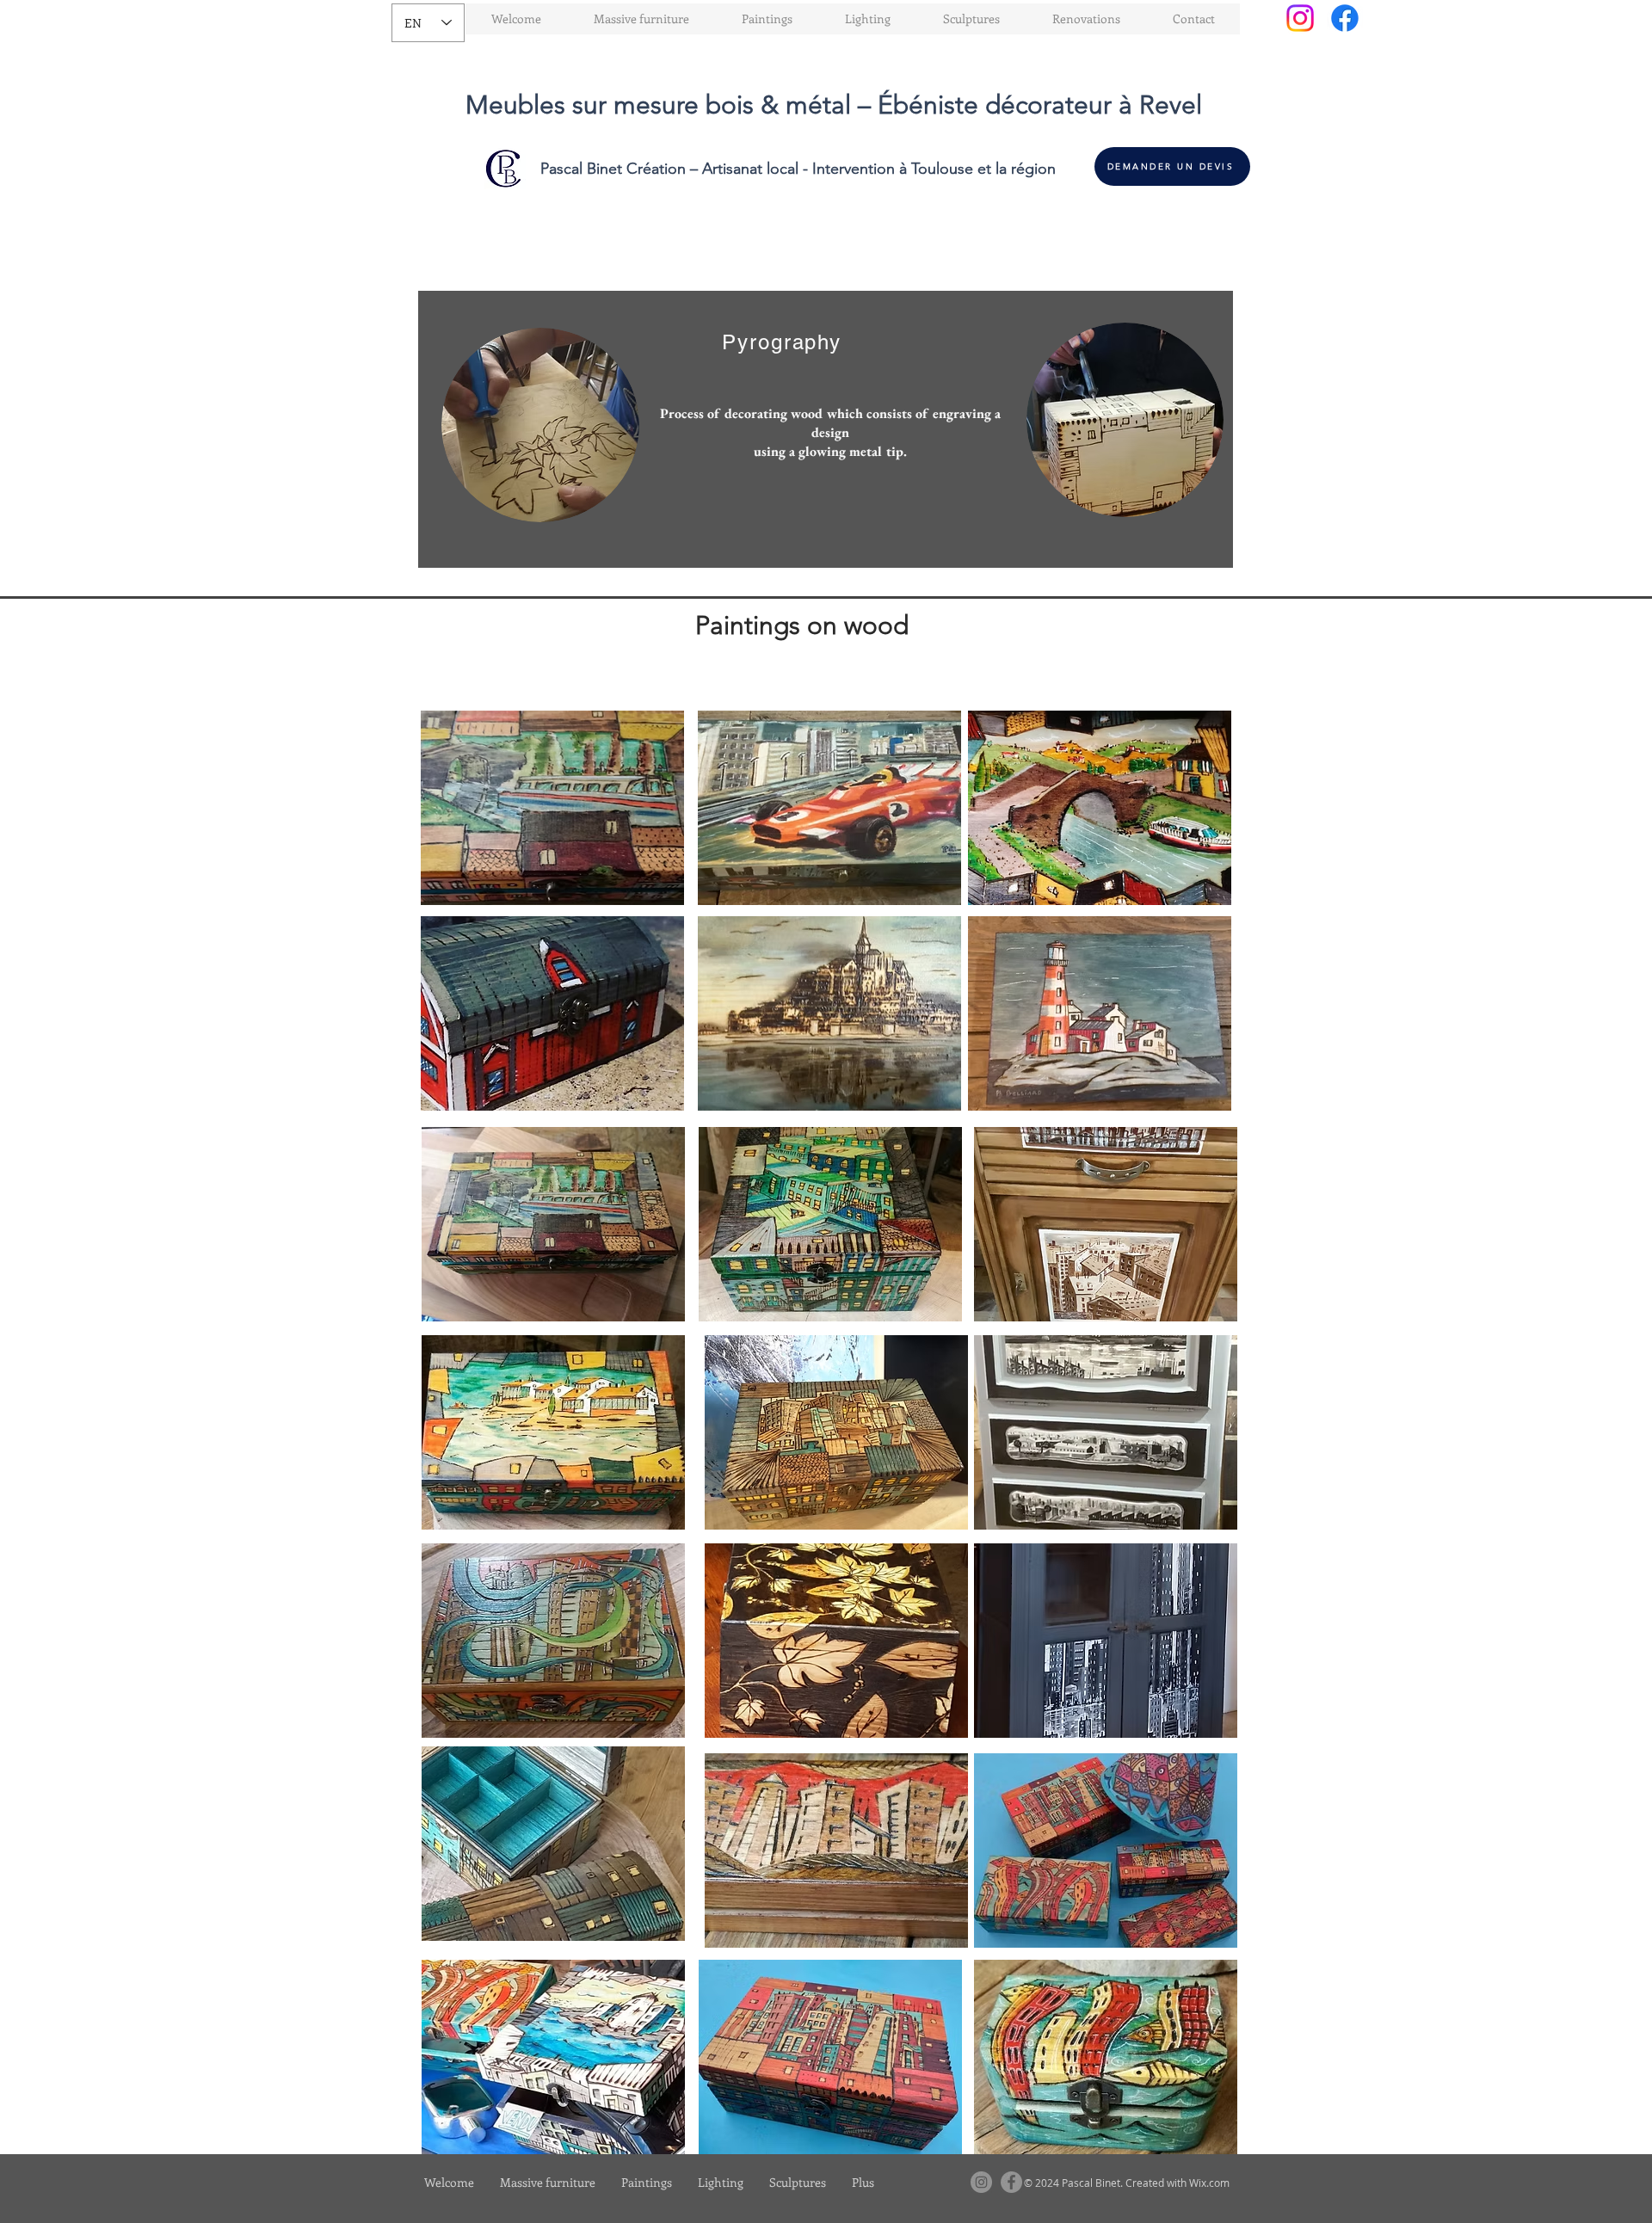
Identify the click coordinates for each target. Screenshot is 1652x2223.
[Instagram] (1300, 18)
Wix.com (1209, 2183)
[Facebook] (1345, 18)
